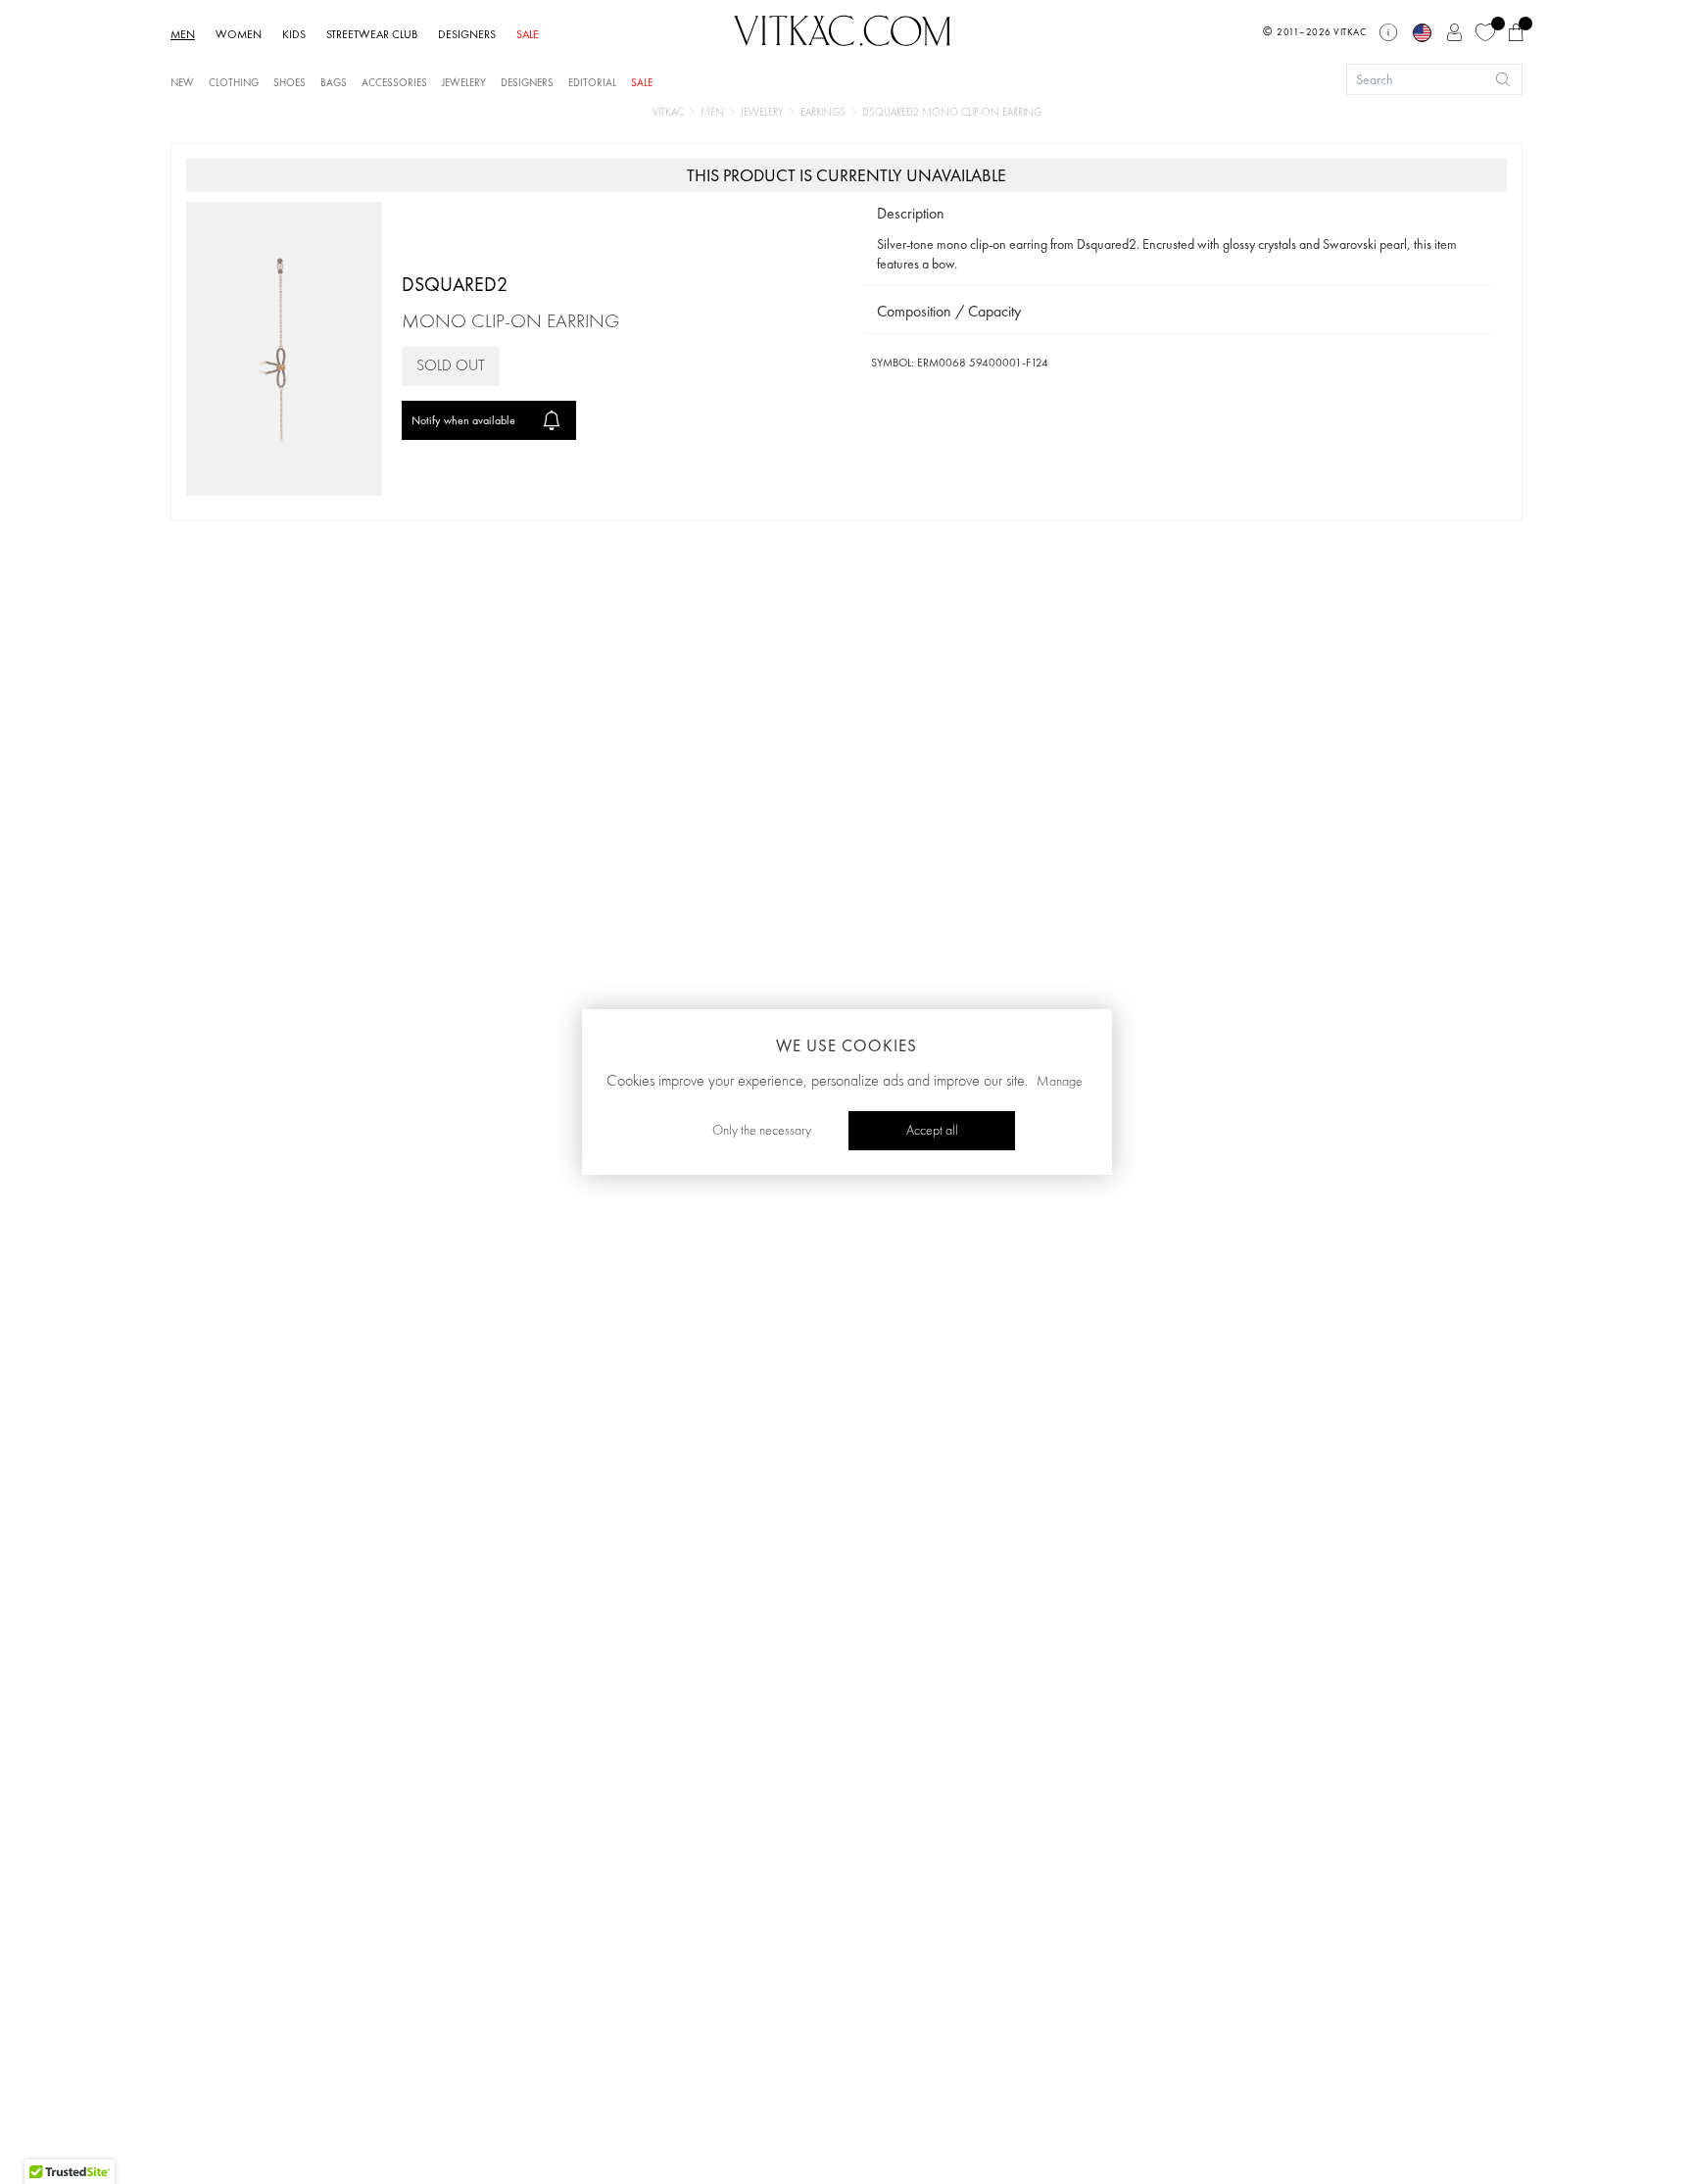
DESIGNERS (467, 34)
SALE (528, 34)
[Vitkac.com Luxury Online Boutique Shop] (843, 28)
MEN (183, 34)
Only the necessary (762, 1131)
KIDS (294, 34)
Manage (1060, 1082)
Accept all (932, 1131)
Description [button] (911, 213)
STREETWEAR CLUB (372, 34)
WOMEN (239, 34)
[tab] (1177, 214)
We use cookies (846, 1045)
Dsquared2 (455, 284)
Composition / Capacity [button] (949, 311)
